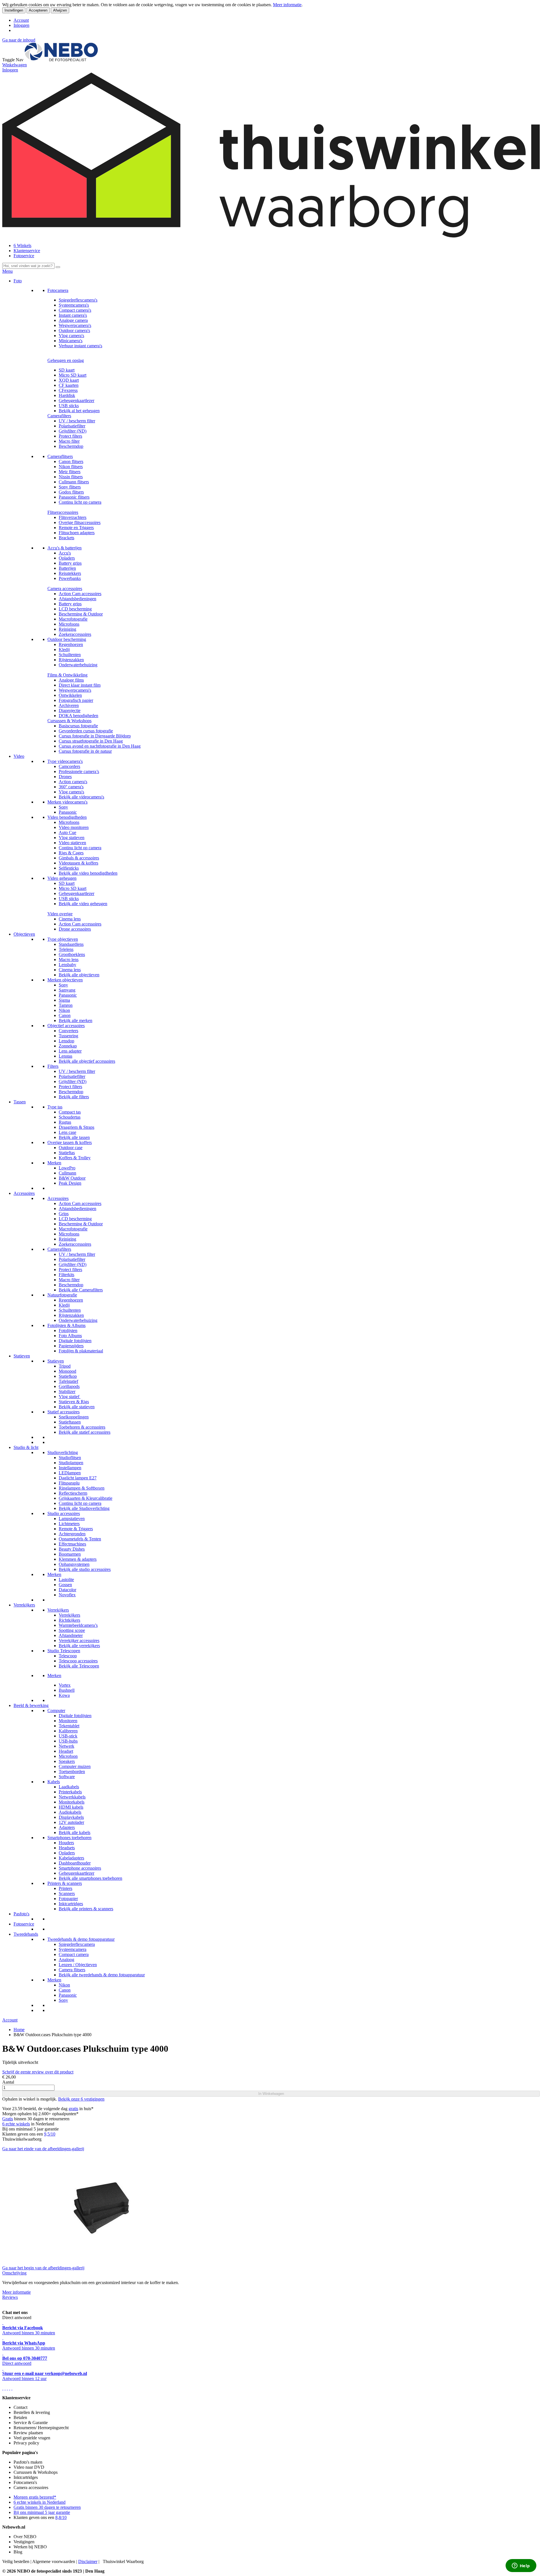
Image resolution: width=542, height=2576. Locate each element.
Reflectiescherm (73, 1493)
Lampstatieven (72, 1519)
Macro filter (69, 441)
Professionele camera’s (79, 771)
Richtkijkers (69, 1620)
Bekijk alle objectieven (79, 975)
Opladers (67, 558)
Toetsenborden (72, 1771)
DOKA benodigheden (78, 716)
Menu (7, 271)
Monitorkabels (72, 1802)
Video (19, 756)
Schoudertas (70, 1117)
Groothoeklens (72, 954)
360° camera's (71, 787)
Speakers (67, 1761)
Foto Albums (70, 1336)
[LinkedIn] (12, 2388)
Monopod (67, 1371)
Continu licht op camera (80, 502)
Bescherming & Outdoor (81, 614)
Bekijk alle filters (74, 1097)
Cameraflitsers (60, 456)
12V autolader (71, 1822)
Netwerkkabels (72, 1797)
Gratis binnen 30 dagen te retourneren (47, 2507)
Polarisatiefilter (72, 426)
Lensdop (66, 1041)
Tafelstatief (68, 1381)
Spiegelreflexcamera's (78, 300)
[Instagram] (10, 2388)
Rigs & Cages (71, 853)
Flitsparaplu (69, 1483)
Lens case (67, 1132)
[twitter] (7, 2388)
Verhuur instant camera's (80, 346)
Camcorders (69, 766)
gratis (73, 2109)
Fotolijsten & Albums (66, 1325)
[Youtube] (5, 2388)
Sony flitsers (70, 487)
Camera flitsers (72, 1970)
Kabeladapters (71, 1858)
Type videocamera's (65, 761)
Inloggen (21, 25)
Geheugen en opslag (66, 360)
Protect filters (70, 436)
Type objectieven (63, 939)
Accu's (65, 553)
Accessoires (24, 1193)
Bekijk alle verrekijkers (79, 1646)
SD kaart (67, 370)
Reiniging (67, 629)
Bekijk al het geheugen (79, 411)
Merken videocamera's (67, 802)
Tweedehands (26, 1934)
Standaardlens (71, 944)
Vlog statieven (72, 838)
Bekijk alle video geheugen (83, 904)
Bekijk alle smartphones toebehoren (90, 1878)
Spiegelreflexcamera (77, 1944)
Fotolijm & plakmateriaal (81, 1351)
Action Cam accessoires (80, 594)
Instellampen (70, 1468)
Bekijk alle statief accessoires (85, 1432)
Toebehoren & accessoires (82, 1427)
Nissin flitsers (71, 477)
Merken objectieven (65, 980)
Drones (65, 777)
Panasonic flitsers (74, 497)
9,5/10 (50, 2134)
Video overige (60, 914)
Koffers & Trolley (75, 1158)
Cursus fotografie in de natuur (85, 751)
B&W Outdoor (72, 1178)
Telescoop (68, 1656)
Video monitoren (74, 827)
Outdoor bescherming (67, 639)
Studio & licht (26, 1447)
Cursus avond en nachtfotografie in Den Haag (100, 746)
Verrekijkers (24, 1605)
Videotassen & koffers (78, 863)
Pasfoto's (21, 1914)
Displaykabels (71, 1817)
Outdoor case (71, 1148)
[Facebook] (3, 2388)
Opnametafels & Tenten (80, 1539)
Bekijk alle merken (76, 1020)
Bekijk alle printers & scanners (86, 1909)
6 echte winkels (16, 2124)
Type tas (55, 1107)
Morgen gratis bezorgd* (35, 2497)
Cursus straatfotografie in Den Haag (91, 741)
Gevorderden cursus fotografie (86, 731)
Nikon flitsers (71, 467)
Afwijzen (60, 10)
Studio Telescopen (64, 1651)
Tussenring (68, 1036)
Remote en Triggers (76, 528)
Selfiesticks (69, 868)
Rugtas (65, 1122)
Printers (65, 1888)
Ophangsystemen (74, 1564)
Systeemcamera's (74, 305)
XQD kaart (69, 380)
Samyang (67, 990)
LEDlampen (70, 1473)
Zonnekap (68, 1046)
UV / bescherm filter (77, 421)
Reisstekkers (70, 573)
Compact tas (70, 1112)
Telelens (66, 949)
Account (21, 20)
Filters (53, 1066)
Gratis (8, 2119)
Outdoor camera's (74, 330)
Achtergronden (72, 1534)
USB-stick (68, 1736)
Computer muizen (75, 1766)
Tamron (66, 1005)
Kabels (54, 1782)
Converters (68, 1031)
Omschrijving (14, 2273)
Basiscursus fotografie (78, 726)
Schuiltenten (70, 655)
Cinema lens (70, 919)
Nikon (64, 1010)
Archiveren (69, 705)
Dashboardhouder (75, 1863)
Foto (18, 281)
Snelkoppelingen (74, 1417)
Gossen (65, 1585)
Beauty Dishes (72, 1549)
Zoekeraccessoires (75, 634)
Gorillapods (69, 1386)
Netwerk (66, 1746)
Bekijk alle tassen (74, 1137)
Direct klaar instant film (80, 685)
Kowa (64, 1695)
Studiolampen (71, 1463)
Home (19, 2030)
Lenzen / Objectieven (78, 1965)
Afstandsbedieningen (77, 599)
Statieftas (67, 1153)
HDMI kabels (71, 1807)
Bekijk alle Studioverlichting (84, 1508)
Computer (56, 1711)
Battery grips (70, 563)
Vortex (65, 1685)
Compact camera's (75, 310)
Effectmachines (72, 1544)
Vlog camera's (71, 336)
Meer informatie (287, 5)
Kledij (64, 650)
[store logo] (61, 60)
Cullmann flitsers (74, 482)
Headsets (67, 1848)
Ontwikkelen (70, 695)
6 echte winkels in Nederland (40, 2502)
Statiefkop (68, 1376)
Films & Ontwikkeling (67, 675)
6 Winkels (22, 245)
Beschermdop (71, 446)
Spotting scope (72, 1630)
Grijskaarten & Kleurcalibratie (86, 1498)
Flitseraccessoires (63, 512)
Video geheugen (62, 878)
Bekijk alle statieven (77, 1407)
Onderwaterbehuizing (78, 665)
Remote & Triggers (76, 1529)
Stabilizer (67, 1391)
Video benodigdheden (67, 817)
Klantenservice (27, 251)
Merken (54, 1163)
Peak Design (70, 1183)
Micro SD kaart (73, 375)
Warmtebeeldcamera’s (78, 1625)
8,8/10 (61, 2517)
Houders (66, 1843)
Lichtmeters (69, 1524)
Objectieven (24, 934)
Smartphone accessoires (80, 1868)
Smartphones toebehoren (69, 1838)
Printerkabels (70, 1792)
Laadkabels (69, 1787)
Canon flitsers (71, 461)
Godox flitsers (71, 492)
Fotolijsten (68, 1330)
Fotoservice (24, 256)
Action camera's (73, 782)
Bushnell (67, 1690)
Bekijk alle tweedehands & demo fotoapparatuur (102, 1975)
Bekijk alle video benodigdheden (88, 873)
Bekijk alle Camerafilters (81, 1290)
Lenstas (65, 1056)
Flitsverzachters (73, 517)
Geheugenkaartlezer (77, 400)
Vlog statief (70, 1397)
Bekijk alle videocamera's (81, 797)
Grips (64, 1214)
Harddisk (67, 395)
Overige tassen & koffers (70, 1142)
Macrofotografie (73, 619)
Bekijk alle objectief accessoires (87, 1061)
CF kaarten (69, 385)
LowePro (67, 1168)
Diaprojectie (70, 710)
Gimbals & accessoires (79, 858)
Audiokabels (70, 1812)
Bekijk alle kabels (75, 1832)
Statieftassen (70, 1422)
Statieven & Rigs (74, 1402)
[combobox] (28, 266)
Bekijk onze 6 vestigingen (81, 2099)
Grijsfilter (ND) (73, 431)
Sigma (64, 1000)
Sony (63, 807)
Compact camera (74, 1954)
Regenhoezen (71, 644)
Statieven (22, 1356)
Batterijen (67, 568)
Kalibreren (68, 1731)
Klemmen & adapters (78, 1559)
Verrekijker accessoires (79, 1640)
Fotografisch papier (76, 700)
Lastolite (66, 1580)
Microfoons (69, 624)
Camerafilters (59, 416)
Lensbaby (67, 965)
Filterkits (66, 1275)
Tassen (20, 1102)
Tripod (65, 1366)
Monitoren (68, 1721)
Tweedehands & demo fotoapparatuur (81, 1939)
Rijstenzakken (71, 660)
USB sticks (69, 406)
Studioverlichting (63, 1452)
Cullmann (67, 1173)
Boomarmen (70, 1554)
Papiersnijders (71, 1346)
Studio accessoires (64, 1513)
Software (67, 1777)
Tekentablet (69, 1726)
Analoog (66, 1960)
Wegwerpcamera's (75, 325)
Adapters (67, 1827)
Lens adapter (70, 1051)
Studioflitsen (70, 1458)
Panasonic (68, 812)
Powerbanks (70, 578)
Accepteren (38, 10)
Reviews (10, 2297)
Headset (66, 1751)
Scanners (67, 1893)
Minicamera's (71, 341)
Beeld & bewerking (31, 1705)
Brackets (66, 538)
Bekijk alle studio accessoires (85, 1569)
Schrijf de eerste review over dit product (38, 2072)
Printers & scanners (65, 1883)
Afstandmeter (71, 1635)
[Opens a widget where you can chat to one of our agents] (521, 2566)
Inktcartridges (71, 1904)
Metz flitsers (70, 472)
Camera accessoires (65, 589)
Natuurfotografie (62, 1295)
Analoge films (71, 680)
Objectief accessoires (66, 1026)
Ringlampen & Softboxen (82, 1488)
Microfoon (68, 1756)
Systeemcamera (73, 1949)
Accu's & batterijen (65, 548)
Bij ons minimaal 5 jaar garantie (42, 2512)
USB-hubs (68, 1741)
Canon (65, 1015)
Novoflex (67, 1595)
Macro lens (69, 960)
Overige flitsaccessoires (80, 522)
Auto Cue (67, 832)
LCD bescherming (75, 609)
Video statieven (72, 843)
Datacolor (67, 1590)
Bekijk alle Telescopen (79, 1666)
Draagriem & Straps (77, 1127)
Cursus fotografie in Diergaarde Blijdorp (95, 736)
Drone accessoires (75, 929)
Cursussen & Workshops (69, 721)
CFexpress (68, 390)
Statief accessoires (64, 1412)
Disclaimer (88, 2561)
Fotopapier (68, 1899)
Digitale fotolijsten (75, 1341)
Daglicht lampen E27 (78, 1478)
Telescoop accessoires (78, 1661)
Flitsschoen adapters (77, 533)
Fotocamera (58, 290)
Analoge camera (73, 320)
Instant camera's (73, 315)
